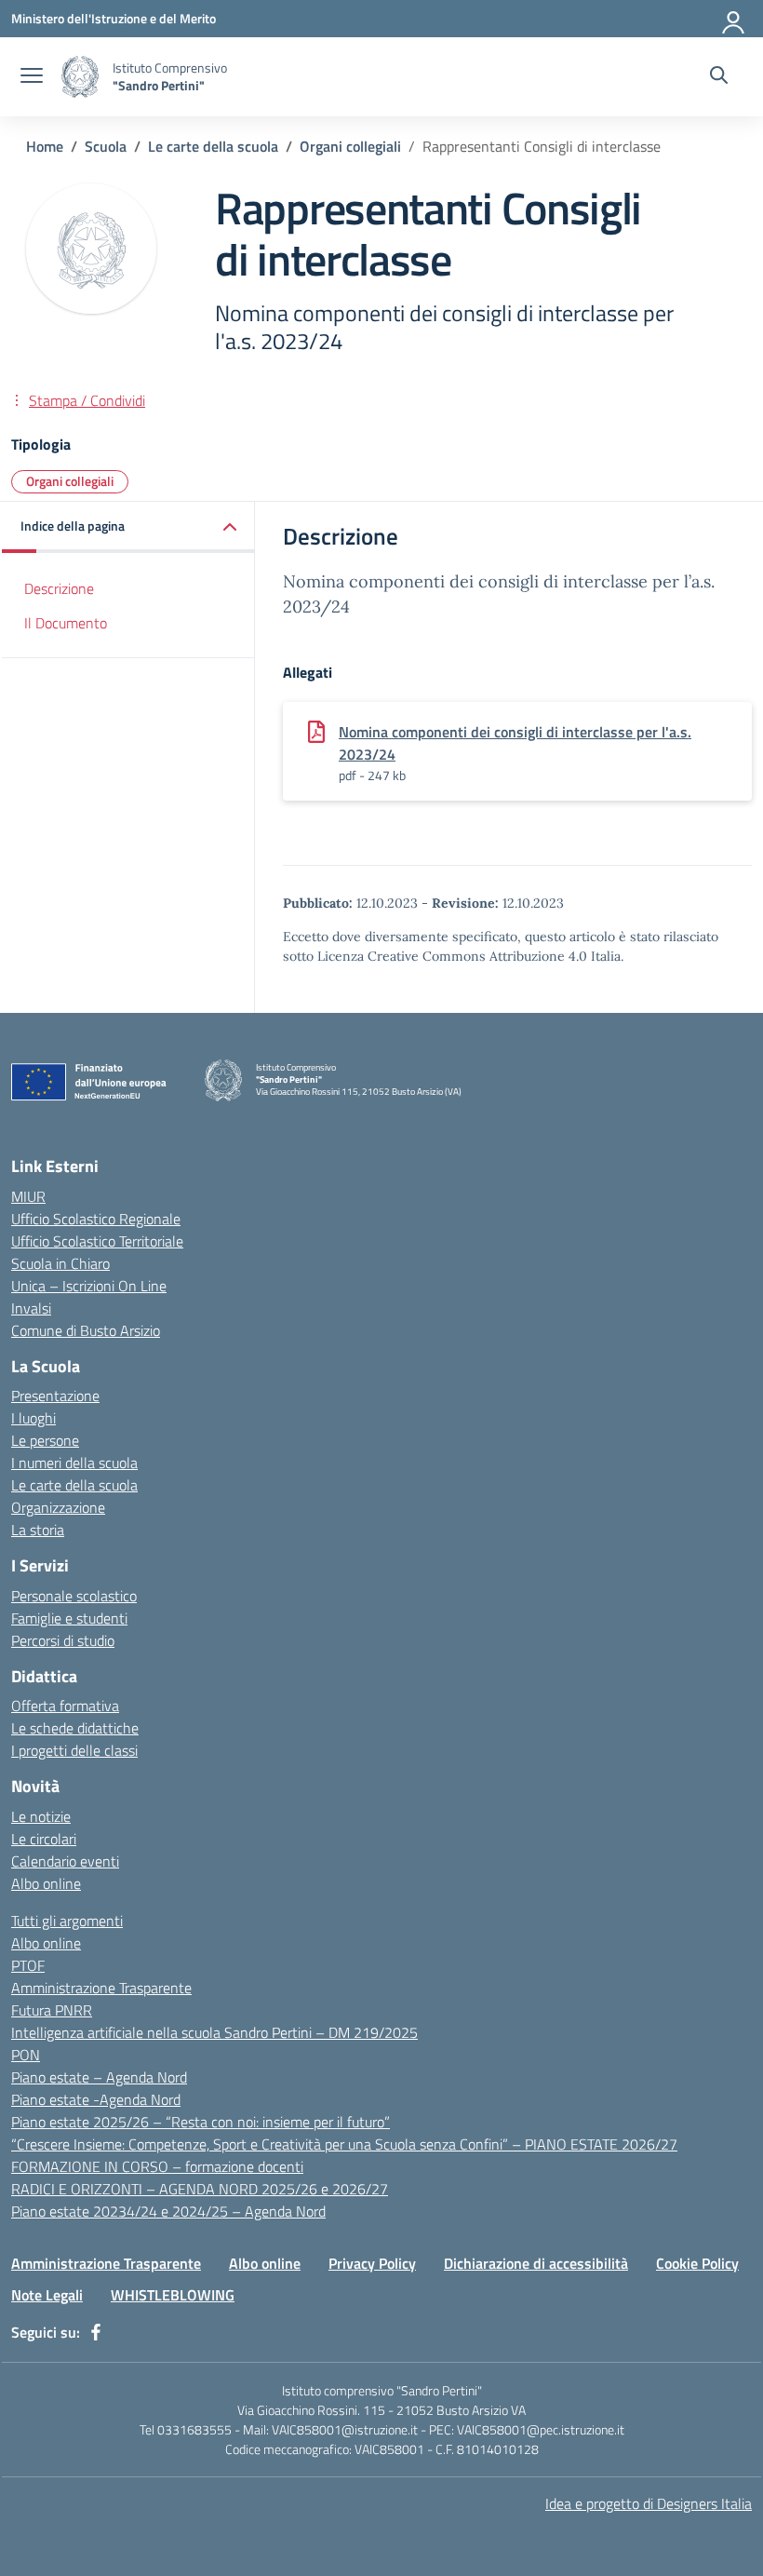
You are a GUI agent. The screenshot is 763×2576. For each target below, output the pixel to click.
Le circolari (44, 1839)
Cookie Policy (697, 2263)
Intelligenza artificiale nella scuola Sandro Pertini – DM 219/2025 (214, 2032)
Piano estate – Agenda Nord (99, 2077)
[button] (128, 527)
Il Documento (66, 623)
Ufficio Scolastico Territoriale (97, 1241)
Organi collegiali (70, 481)
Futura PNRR (52, 2010)
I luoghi (33, 1418)
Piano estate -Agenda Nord (96, 2099)
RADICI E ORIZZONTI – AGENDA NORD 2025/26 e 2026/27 (200, 2189)
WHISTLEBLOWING (173, 2295)
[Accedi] (734, 19)
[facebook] (96, 2332)
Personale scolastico (74, 1596)
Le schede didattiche (75, 1728)
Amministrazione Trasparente (101, 1988)
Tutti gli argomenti (67, 1921)
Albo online (46, 1883)
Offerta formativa (65, 1706)
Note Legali (47, 2295)
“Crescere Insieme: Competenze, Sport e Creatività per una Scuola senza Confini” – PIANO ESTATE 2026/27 (344, 2144)
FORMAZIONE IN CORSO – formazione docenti (157, 2166)
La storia (38, 1530)
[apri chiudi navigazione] (32, 77)
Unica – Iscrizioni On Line (89, 1286)
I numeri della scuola (74, 1463)
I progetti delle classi (74, 1750)
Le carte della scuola (74, 1485)
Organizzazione (58, 1507)
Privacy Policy (372, 2263)
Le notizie (41, 1816)
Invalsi (31, 1308)
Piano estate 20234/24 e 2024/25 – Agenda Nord (168, 2211)
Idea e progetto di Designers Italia (649, 2503)
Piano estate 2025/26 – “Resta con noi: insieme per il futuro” (201, 2122)
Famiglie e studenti (69, 1618)
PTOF (28, 1965)
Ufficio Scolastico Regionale (96, 1219)
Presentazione (55, 1396)
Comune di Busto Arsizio (86, 1330)
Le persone (45, 1440)
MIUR (28, 1196)
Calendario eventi (65, 1861)
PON (26, 2055)
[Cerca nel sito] (719, 77)
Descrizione (59, 588)
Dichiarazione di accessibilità (536, 2263)
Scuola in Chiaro (60, 1263)
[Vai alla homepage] (80, 77)
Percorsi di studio (63, 1640)
